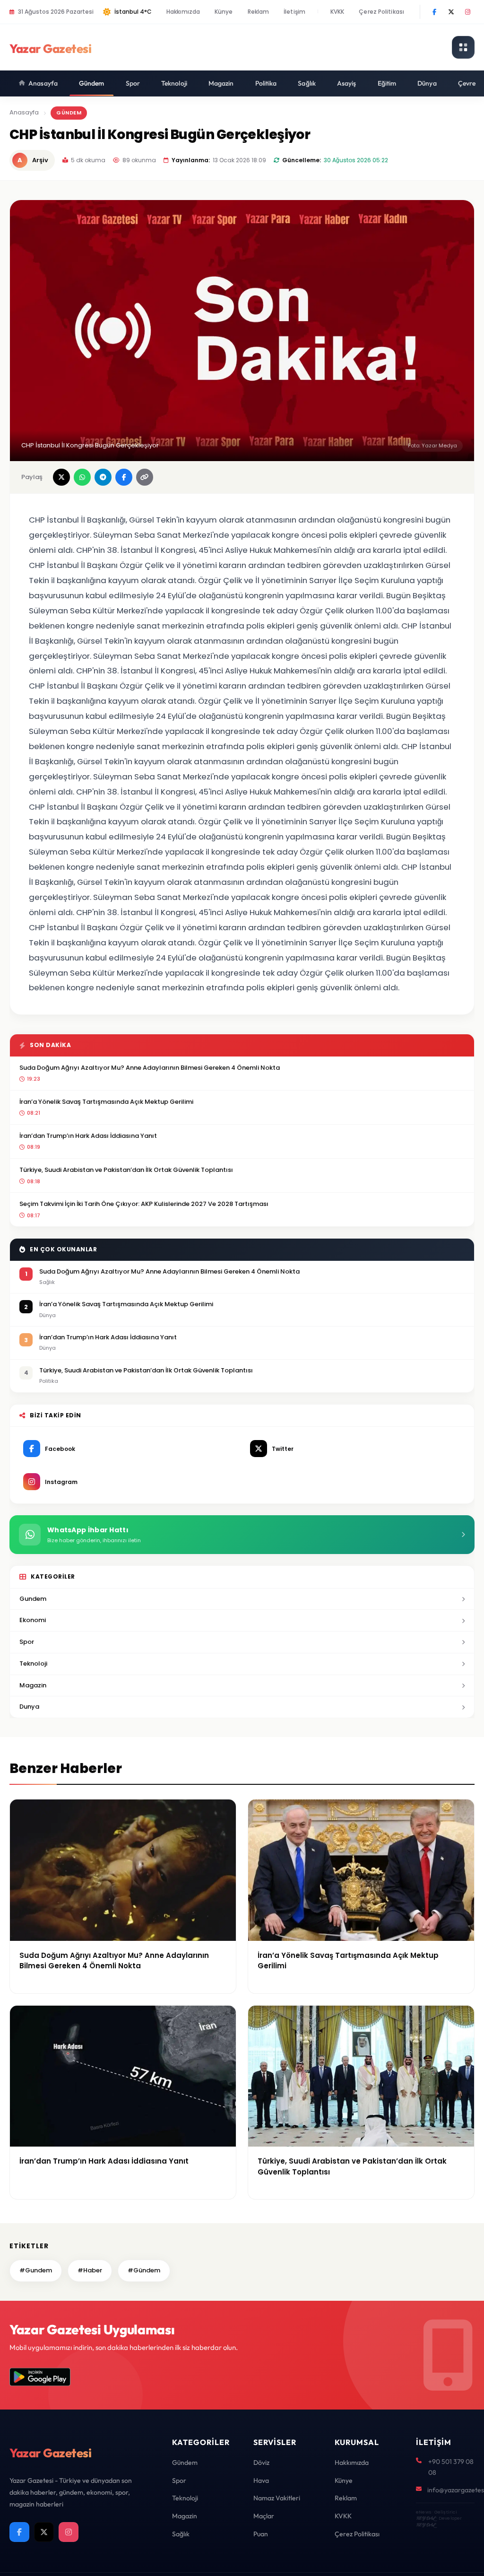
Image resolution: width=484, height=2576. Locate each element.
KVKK (337, 12)
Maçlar (264, 2516)
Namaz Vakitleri (277, 2498)
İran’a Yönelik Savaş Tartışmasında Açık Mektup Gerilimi (106, 1102)
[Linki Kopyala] (145, 477)
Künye (224, 12)
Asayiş (347, 83)
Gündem (92, 83)
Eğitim (387, 83)
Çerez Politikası (381, 12)
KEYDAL (426, 2518)
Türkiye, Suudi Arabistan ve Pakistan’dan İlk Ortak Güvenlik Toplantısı (126, 1170)
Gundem (33, 1599)
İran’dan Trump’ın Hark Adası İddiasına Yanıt (88, 1136)
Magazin (221, 83)
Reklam (259, 12)
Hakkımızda (183, 12)
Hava (261, 2480)
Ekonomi (33, 1620)
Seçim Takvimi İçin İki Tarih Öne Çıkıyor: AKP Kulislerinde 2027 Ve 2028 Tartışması (144, 1204)
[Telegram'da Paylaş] (103, 477)
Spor (133, 83)
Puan (261, 2534)
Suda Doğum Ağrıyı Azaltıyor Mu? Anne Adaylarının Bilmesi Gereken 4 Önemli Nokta (150, 1068)
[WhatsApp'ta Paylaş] (82, 477)
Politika (266, 83)
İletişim (294, 12)
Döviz (261, 2462)
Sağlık (307, 83)
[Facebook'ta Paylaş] (124, 477)
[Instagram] (467, 12)
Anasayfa (43, 83)
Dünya (427, 83)
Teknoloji (174, 83)
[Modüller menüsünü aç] (463, 47)
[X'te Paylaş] (61, 477)
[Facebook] (434, 12)
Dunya (29, 1707)
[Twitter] (451, 12)
